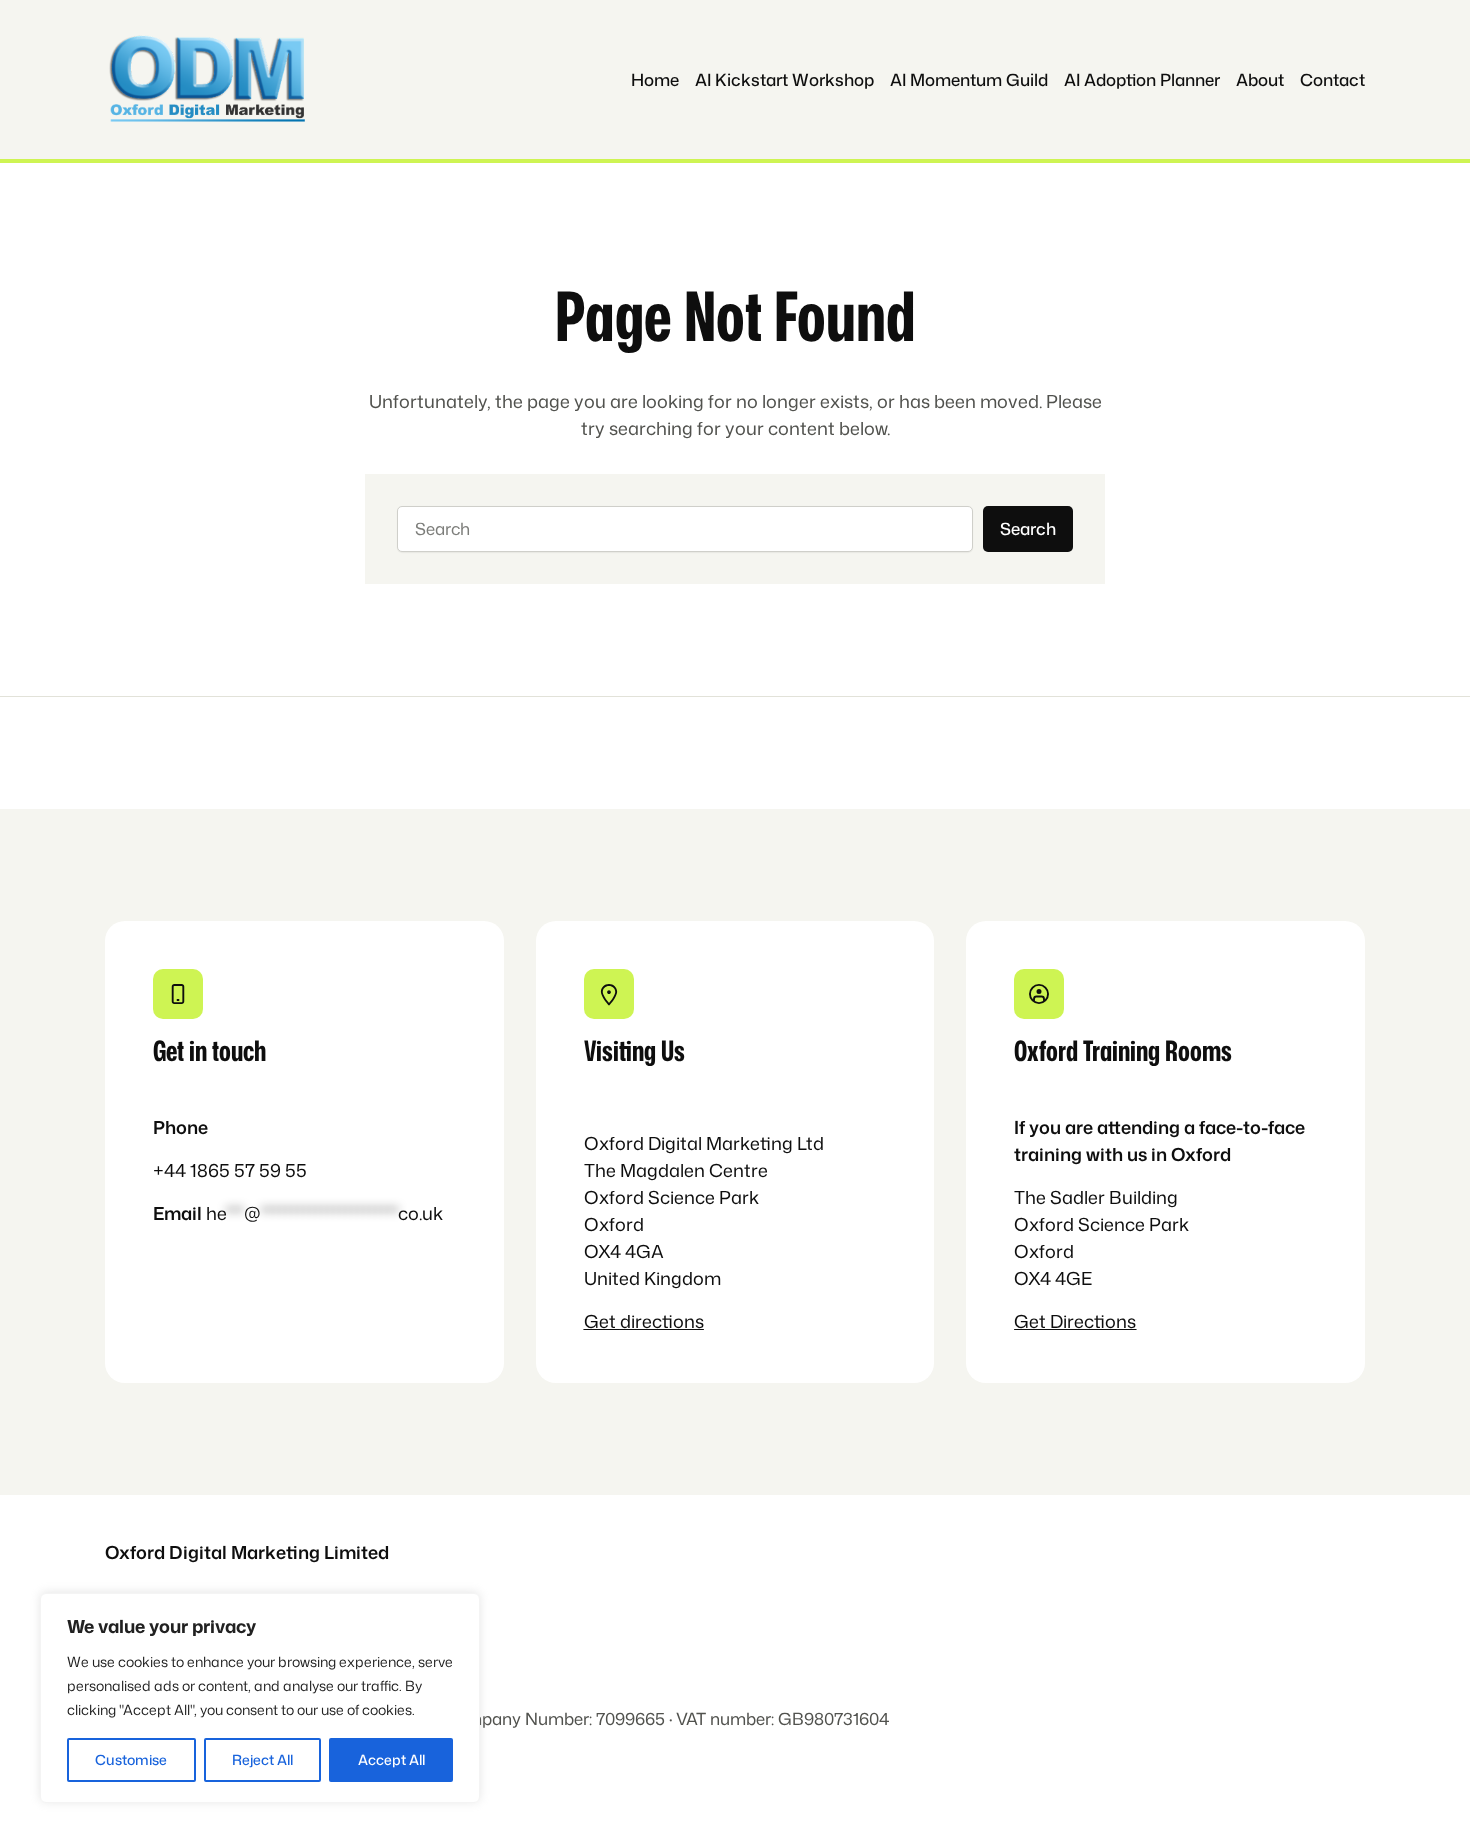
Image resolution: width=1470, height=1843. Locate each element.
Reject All (262, 1759)
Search (1028, 528)
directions (662, 1321)
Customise (131, 1759)
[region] (260, 1698)
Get (602, 1321)
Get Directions (1075, 1321)
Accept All (391, 1759)
